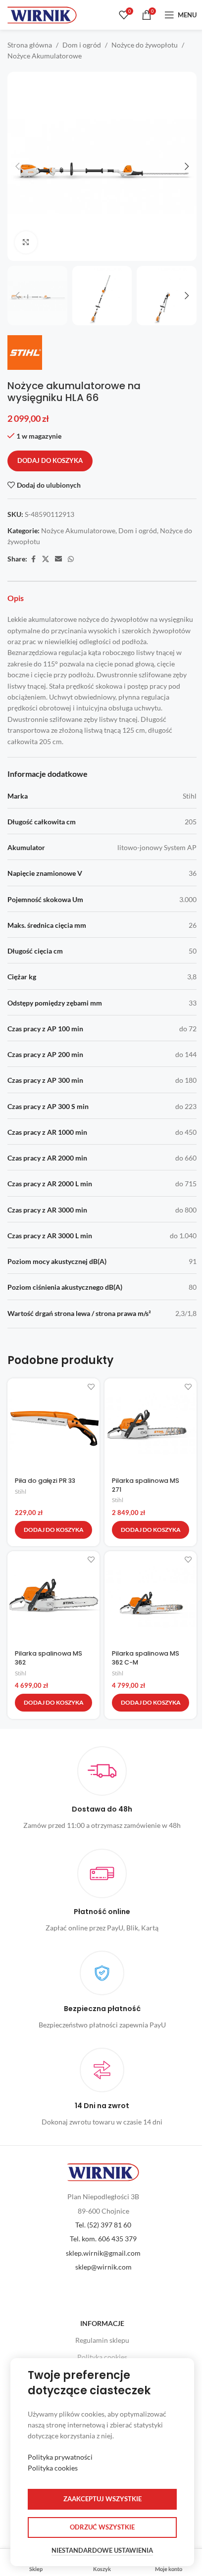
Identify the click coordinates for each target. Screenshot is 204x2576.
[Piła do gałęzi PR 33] (53, 1424)
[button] (17, 166)
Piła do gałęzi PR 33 (45, 1481)
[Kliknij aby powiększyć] (26, 242)
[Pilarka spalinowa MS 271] (151, 1424)
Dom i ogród (82, 45)
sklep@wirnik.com (103, 2267)
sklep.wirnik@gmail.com (103, 2253)
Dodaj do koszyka (50, 460)
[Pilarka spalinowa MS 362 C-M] (151, 1597)
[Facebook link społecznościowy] (33, 559)
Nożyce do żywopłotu (145, 45)
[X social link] (46, 559)
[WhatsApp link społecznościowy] (71, 559)
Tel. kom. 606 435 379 (103, 2239)
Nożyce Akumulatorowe (45, 56)
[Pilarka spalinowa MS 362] (53, 1597)
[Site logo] (42, 14)
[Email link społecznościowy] (58, 559)
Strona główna (30, 45)
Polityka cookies (102, 2357)
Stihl (21, 1491)
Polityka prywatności (60, 2457)
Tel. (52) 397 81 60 (103, 2225)
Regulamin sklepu (102, 2340)
